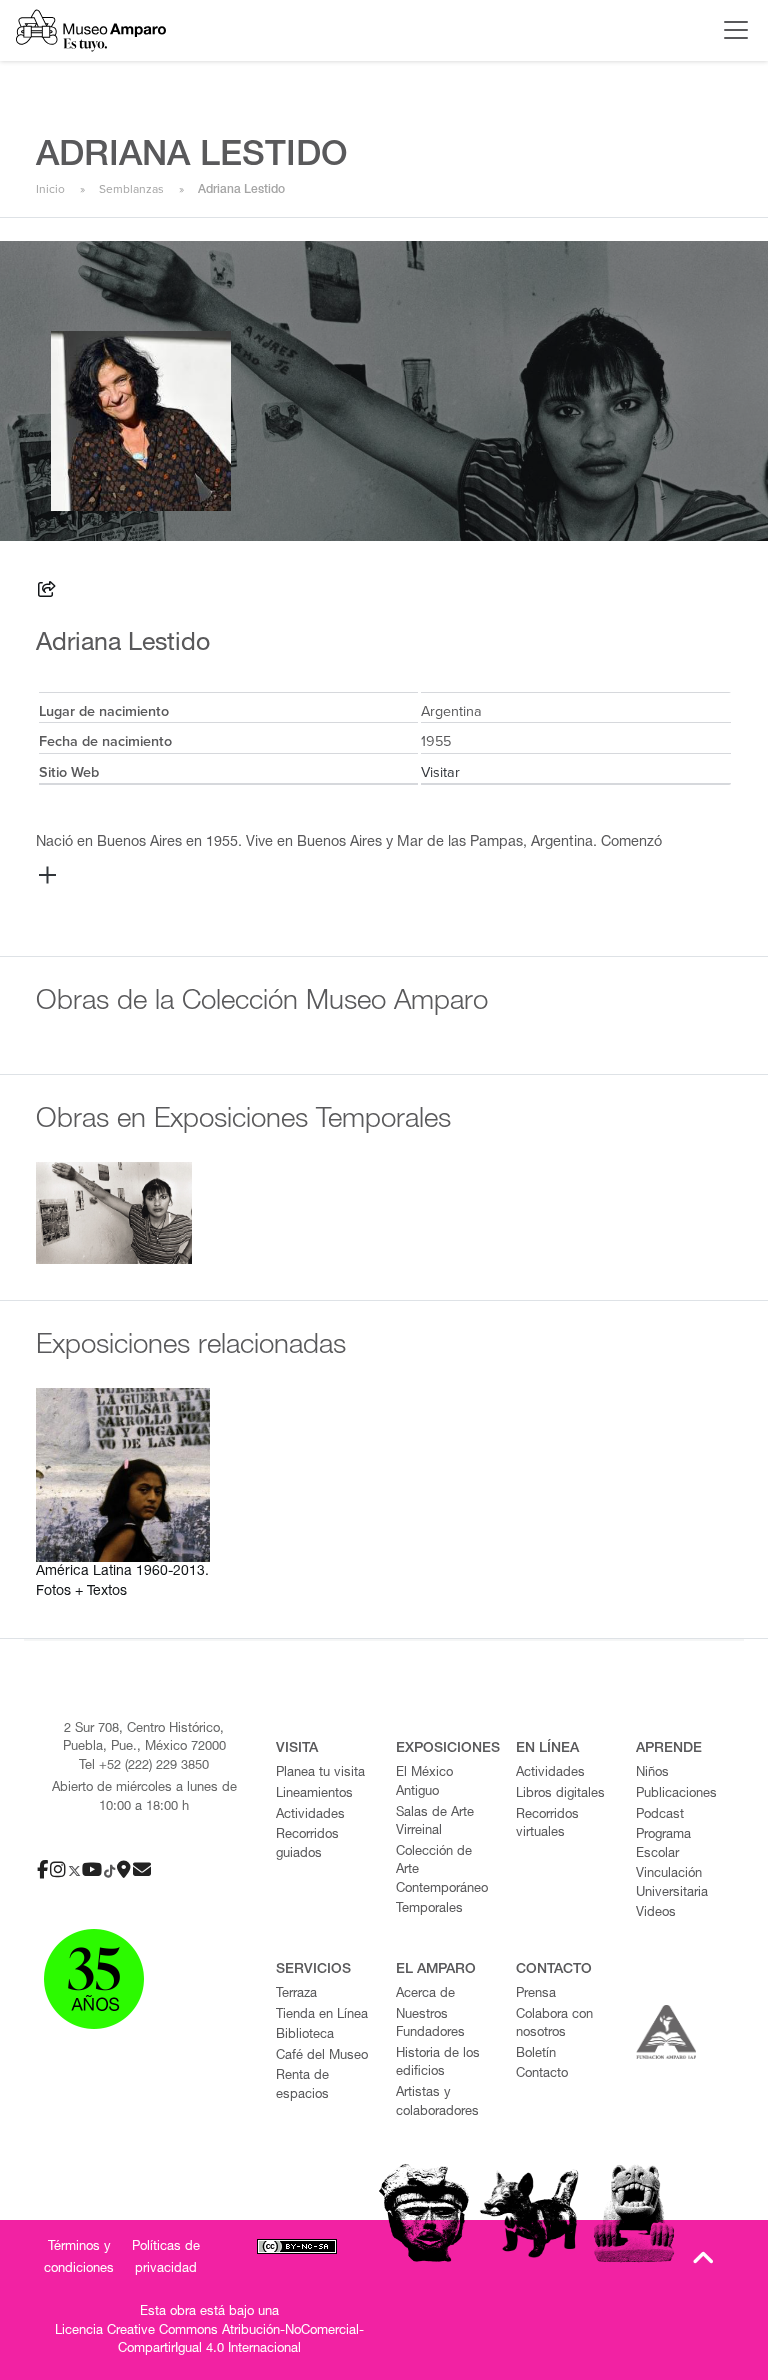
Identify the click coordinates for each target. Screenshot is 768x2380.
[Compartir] (47, 592)
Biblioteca (305, 2035)
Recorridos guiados (307, 1845)
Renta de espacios (302, 2086)
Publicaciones (676, 1794)
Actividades (310, 1815)
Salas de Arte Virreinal (435, 1823)
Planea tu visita (320, 1773)
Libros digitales (560, 1794)
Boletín (536, 2054)
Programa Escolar (663, 1845)
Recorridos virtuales (547, 1825)
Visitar (440, 772)
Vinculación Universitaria (672, 1884)
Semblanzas (131, 189)
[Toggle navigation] (731, 30)
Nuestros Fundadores (430, 2025)
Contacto (542, 2074)
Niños (652, 1773)
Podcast (660, 1815)
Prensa (536, 1994)
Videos (656, 1913)
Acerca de (425, 1994)
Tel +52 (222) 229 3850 (144, 1766)
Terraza (296, 1994)
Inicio (50, 189)
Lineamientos (314, 1794)
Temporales (429, 1909)
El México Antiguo (424, 1783)
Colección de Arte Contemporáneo (442, 1871)
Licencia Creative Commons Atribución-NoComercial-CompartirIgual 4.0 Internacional (209, 2341)
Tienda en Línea (322, 2015)
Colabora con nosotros (554, 2025)
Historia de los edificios (438, 2064)
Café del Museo (322, 2056)
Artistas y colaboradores (437, 2103)
